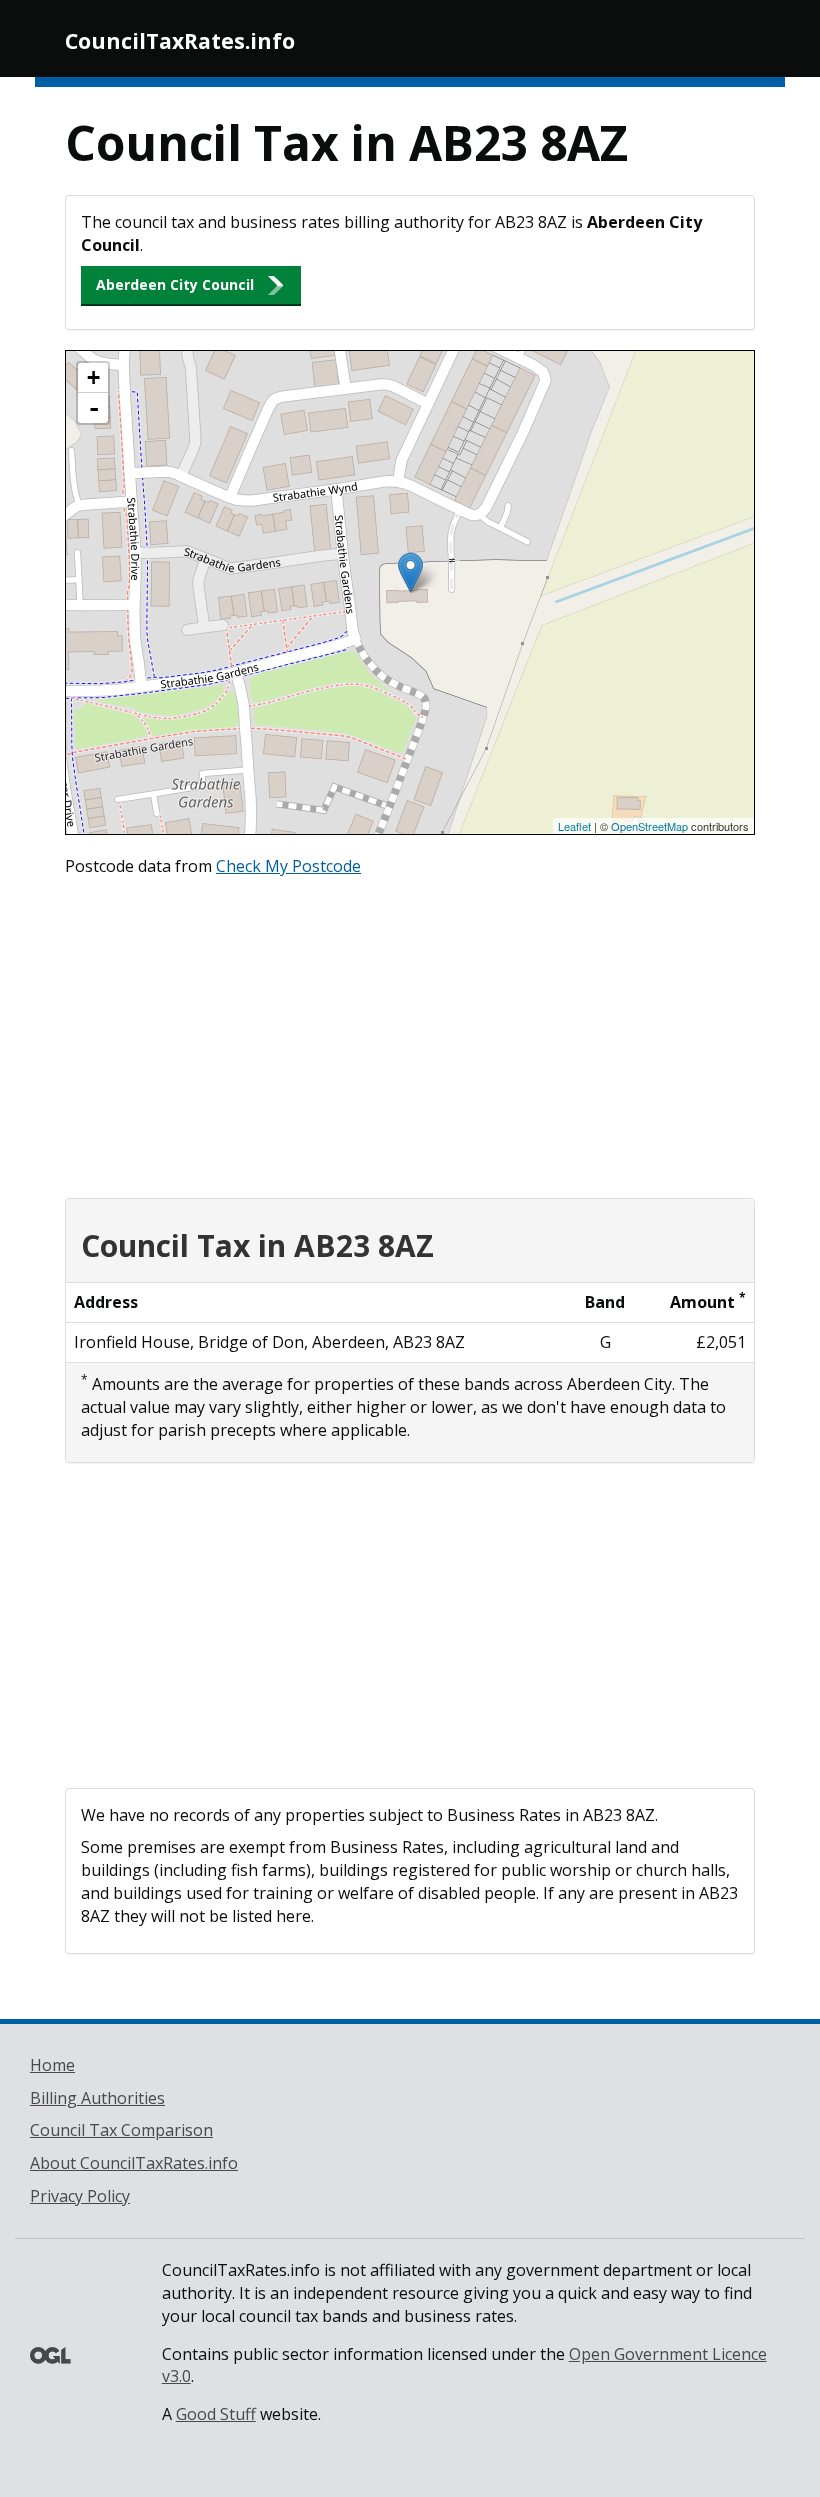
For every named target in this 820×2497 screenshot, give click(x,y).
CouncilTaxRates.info (180, 41)
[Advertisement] (410, 1033)
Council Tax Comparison (121, 2130)
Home (52, 2065)
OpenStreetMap (649, 826)
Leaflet (574, 826)
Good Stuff (216, 2414)
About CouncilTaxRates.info (134, 2163)
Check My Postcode (288, 866)
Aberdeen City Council (175, 284)
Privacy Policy (80, 2196)
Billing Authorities (97, 2098)
